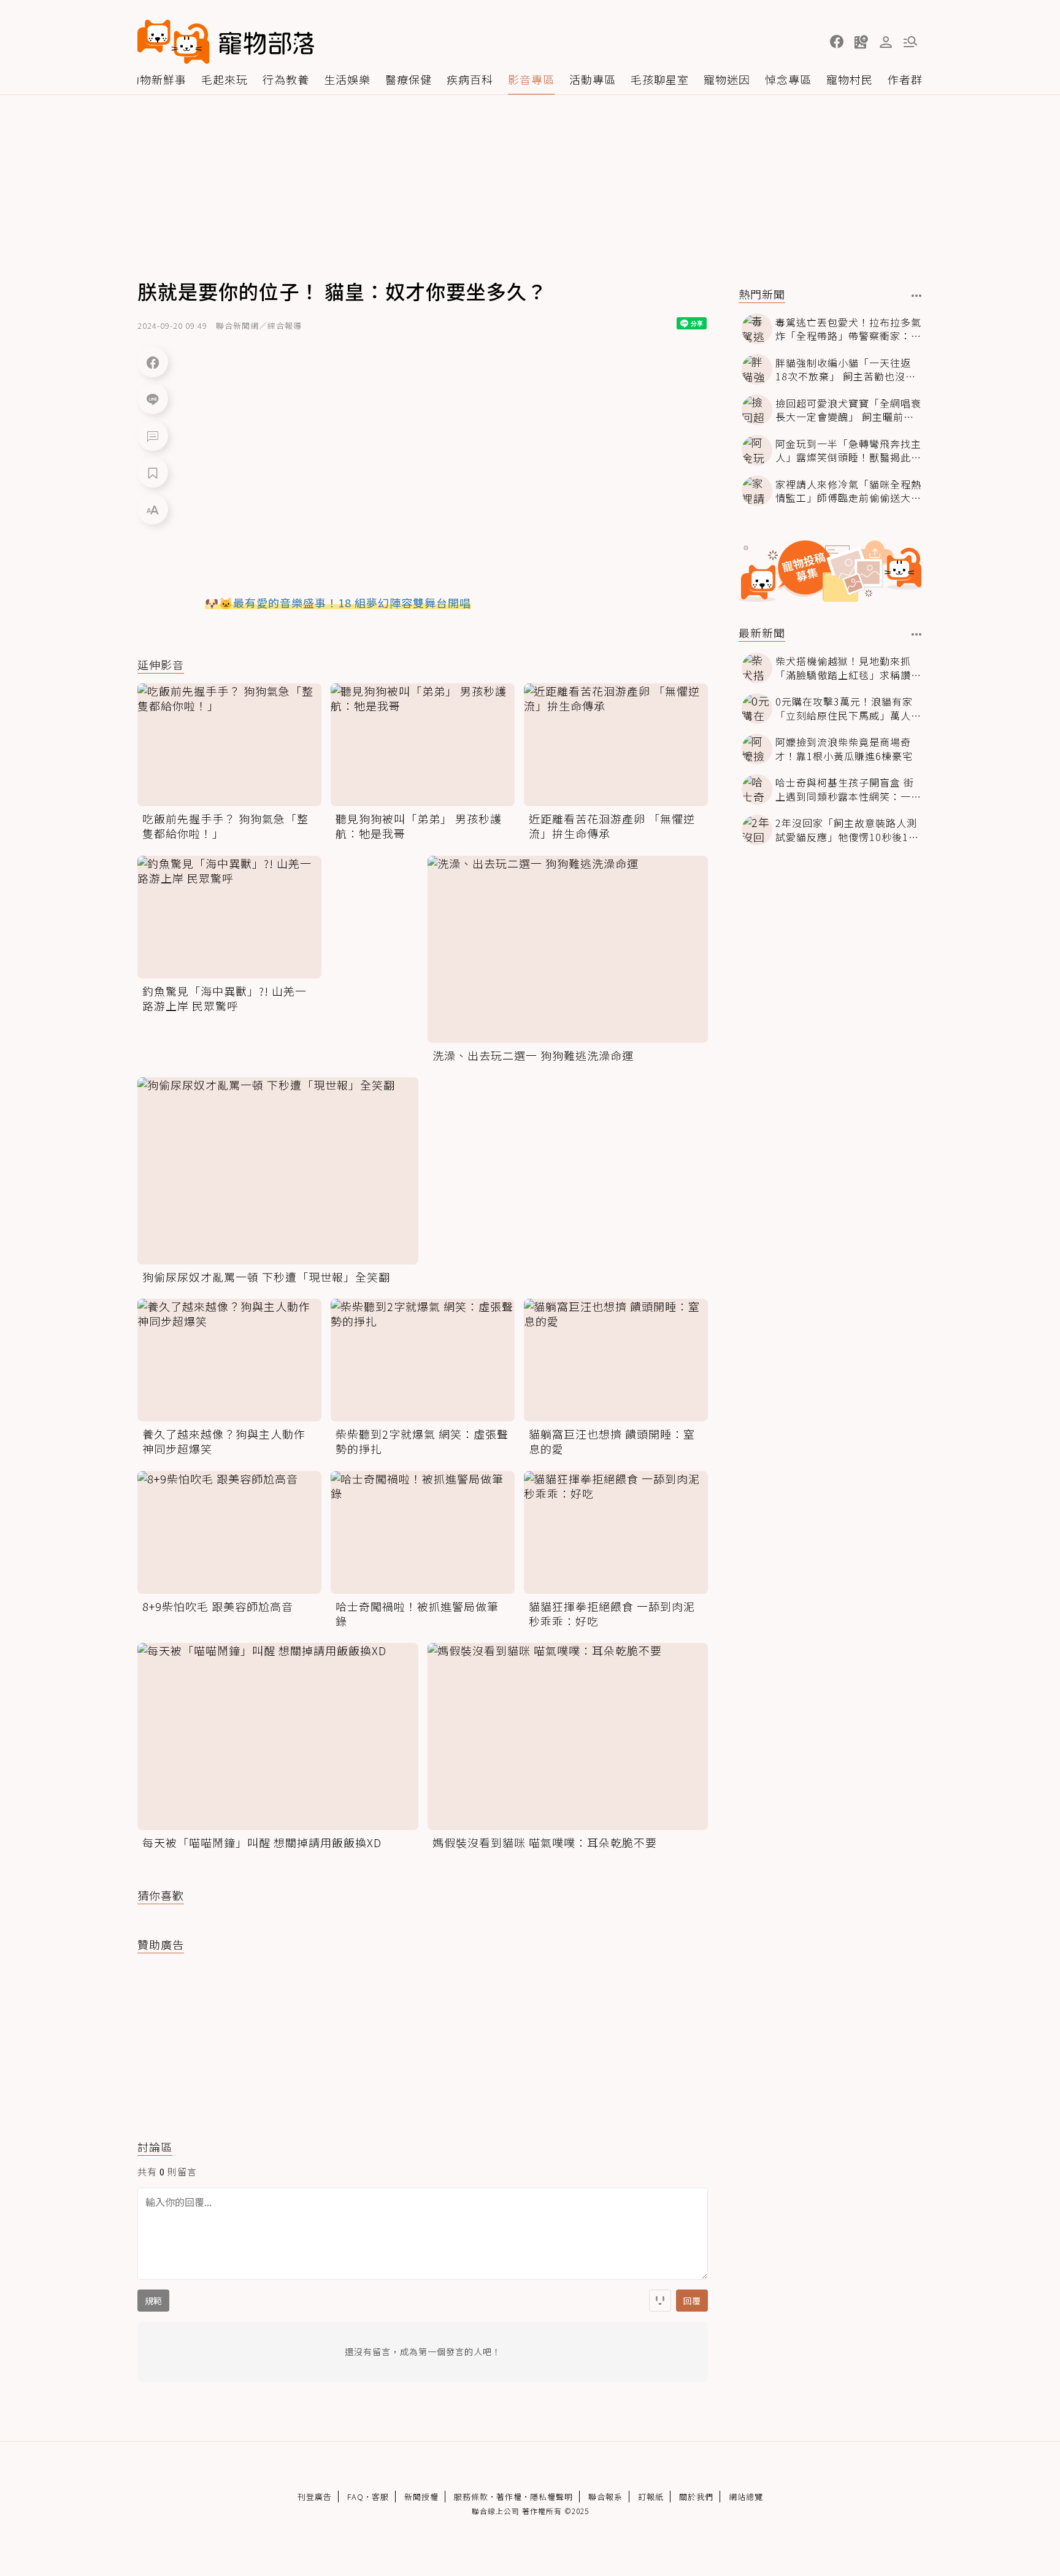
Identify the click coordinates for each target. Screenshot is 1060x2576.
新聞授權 (421, 2497)
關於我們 (696, 2497)
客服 (380, 2497)
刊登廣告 (315, 2497)
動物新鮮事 (157, 79)
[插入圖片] (660, 2301)
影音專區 (531, 79)
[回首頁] (226, 42)
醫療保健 (409, 79)
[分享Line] (153, 399)
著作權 (509, 2497)
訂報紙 (651, 2497)
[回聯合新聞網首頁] (174, 42)
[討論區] (153, 436)
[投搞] (861, 42)
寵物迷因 (727, 79)
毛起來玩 (225, 79)
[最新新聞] (917, 634)
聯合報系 (605, 2497)
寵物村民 (850, 79)
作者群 (905, 79)
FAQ (355, 2497)
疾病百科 (470, 79)
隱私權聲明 (551, 2497)
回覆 (692, 2301)
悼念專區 (788, 79)
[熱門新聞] (917, 296)
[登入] (886, 42)
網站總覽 (746, 2497)
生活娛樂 (347, 79)
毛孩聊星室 (660, 79)
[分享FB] (153, 362)
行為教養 (286, 79)
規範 (153, 2301)
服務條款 (471, 2497)
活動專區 (593, 79)
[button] (837, 42)
